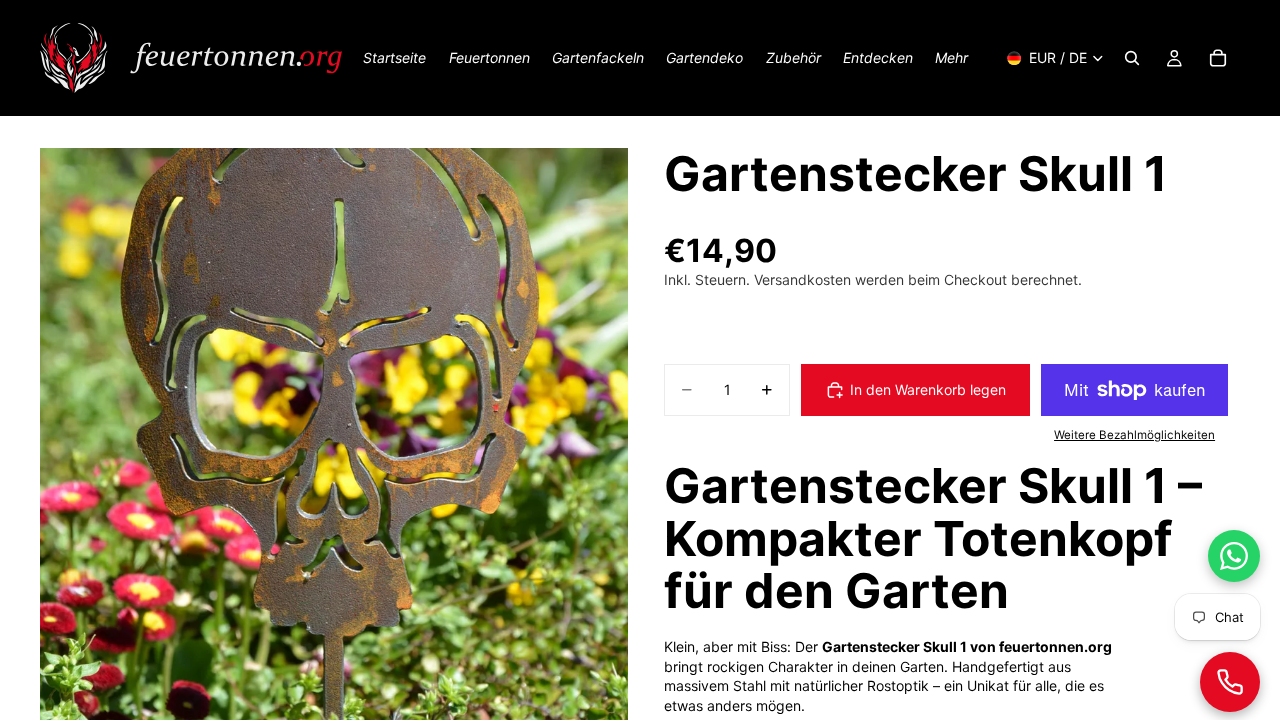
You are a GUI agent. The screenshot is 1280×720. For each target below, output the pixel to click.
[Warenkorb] (1218, 58)
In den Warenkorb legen (928, 389)
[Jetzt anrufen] (1230, 682)
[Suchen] (1132, 58)
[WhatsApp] (1234, 556)
